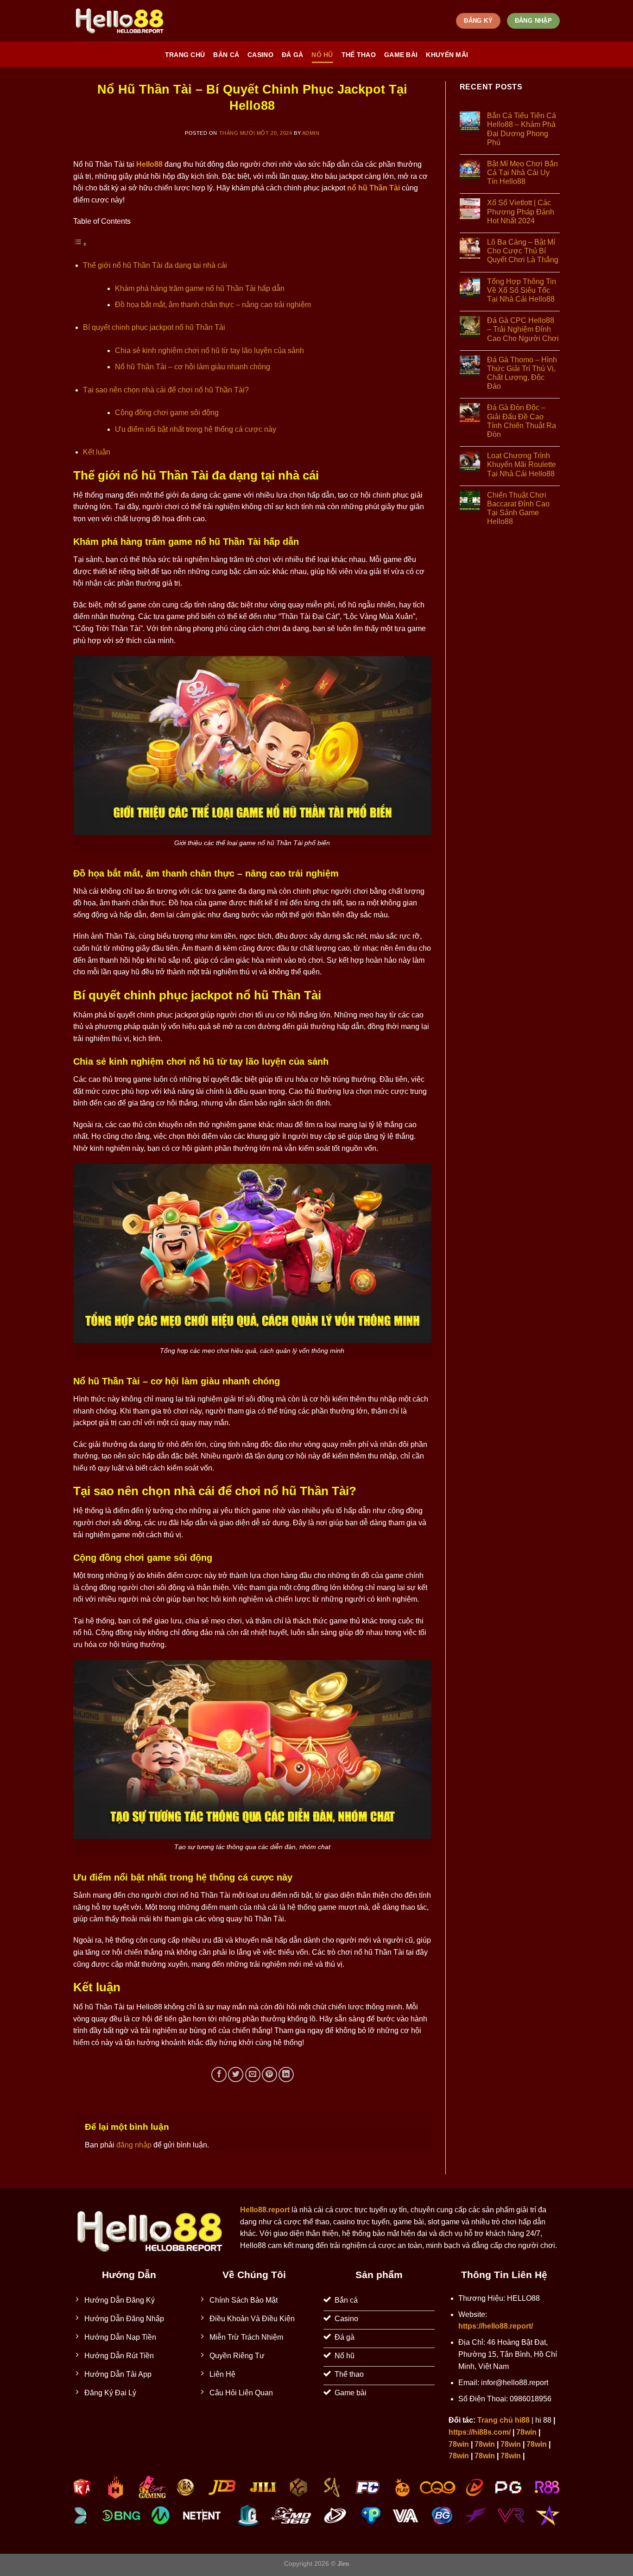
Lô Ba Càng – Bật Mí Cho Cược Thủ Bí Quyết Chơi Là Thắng (523, 251)
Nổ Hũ (322, 55)
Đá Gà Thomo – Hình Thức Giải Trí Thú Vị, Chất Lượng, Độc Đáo (522, 373)
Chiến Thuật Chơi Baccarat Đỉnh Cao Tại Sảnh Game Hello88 (518, 508)
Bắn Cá (226, 55)
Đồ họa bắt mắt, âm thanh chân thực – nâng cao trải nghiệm (213, 305)
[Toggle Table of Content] (80, 244)
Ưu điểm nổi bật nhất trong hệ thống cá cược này (196, 429)
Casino (260, 55)
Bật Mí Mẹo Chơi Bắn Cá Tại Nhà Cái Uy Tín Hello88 (522, 173)
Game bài (401, 55)
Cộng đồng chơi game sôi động (167, 413)
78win (526, 2432)
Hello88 (149, 164)
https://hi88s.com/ (480, 2432)
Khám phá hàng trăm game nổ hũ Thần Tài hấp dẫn (200, 288)
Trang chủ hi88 (503, 2420)
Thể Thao (359, 55)
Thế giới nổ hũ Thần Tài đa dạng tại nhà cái (155, 265)
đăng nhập (134, 2145)
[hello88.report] (120, 21)
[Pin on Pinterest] (269, 2074)
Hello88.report (265, 2210)
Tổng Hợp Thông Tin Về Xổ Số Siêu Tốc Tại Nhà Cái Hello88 (522, 290)
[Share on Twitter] (236, 2074)
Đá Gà (292, 55)
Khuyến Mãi (447, 55)
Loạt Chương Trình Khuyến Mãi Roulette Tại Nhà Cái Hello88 (522, 464)
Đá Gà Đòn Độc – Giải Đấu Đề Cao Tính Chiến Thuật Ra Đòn (522, 421)
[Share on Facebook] (219, 2074)
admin (311, 133)
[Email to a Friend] (253, 2074)
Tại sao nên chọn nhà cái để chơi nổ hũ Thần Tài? (166, 390)
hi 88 (543, 2420)
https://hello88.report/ (496, 2326)
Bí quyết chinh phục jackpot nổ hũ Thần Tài (154, 327)
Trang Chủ (185, 55)
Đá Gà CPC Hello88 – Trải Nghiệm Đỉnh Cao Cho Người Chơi (523, 329)
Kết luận (97, 452)
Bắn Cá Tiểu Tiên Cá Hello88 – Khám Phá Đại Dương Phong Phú (522, 129)
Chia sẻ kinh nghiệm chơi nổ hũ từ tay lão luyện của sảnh (209, 350)
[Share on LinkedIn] (286, 2074)
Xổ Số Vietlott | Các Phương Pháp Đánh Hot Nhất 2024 (521, 212)
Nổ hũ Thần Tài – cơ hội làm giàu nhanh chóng (193, 367)
